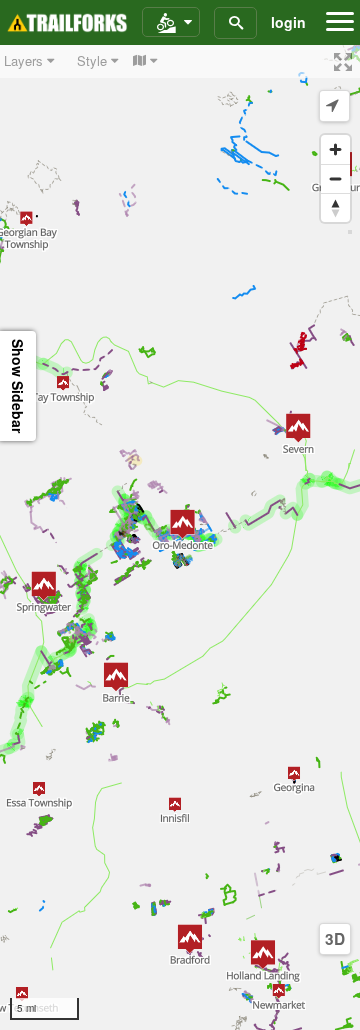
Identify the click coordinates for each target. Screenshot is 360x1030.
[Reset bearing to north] (335, 207)
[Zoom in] (335, 149)
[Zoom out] (335, 178)
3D (335, 939)
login (288, 22)
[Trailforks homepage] (67, 23)
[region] (180, 537)
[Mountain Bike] (171, 23)
